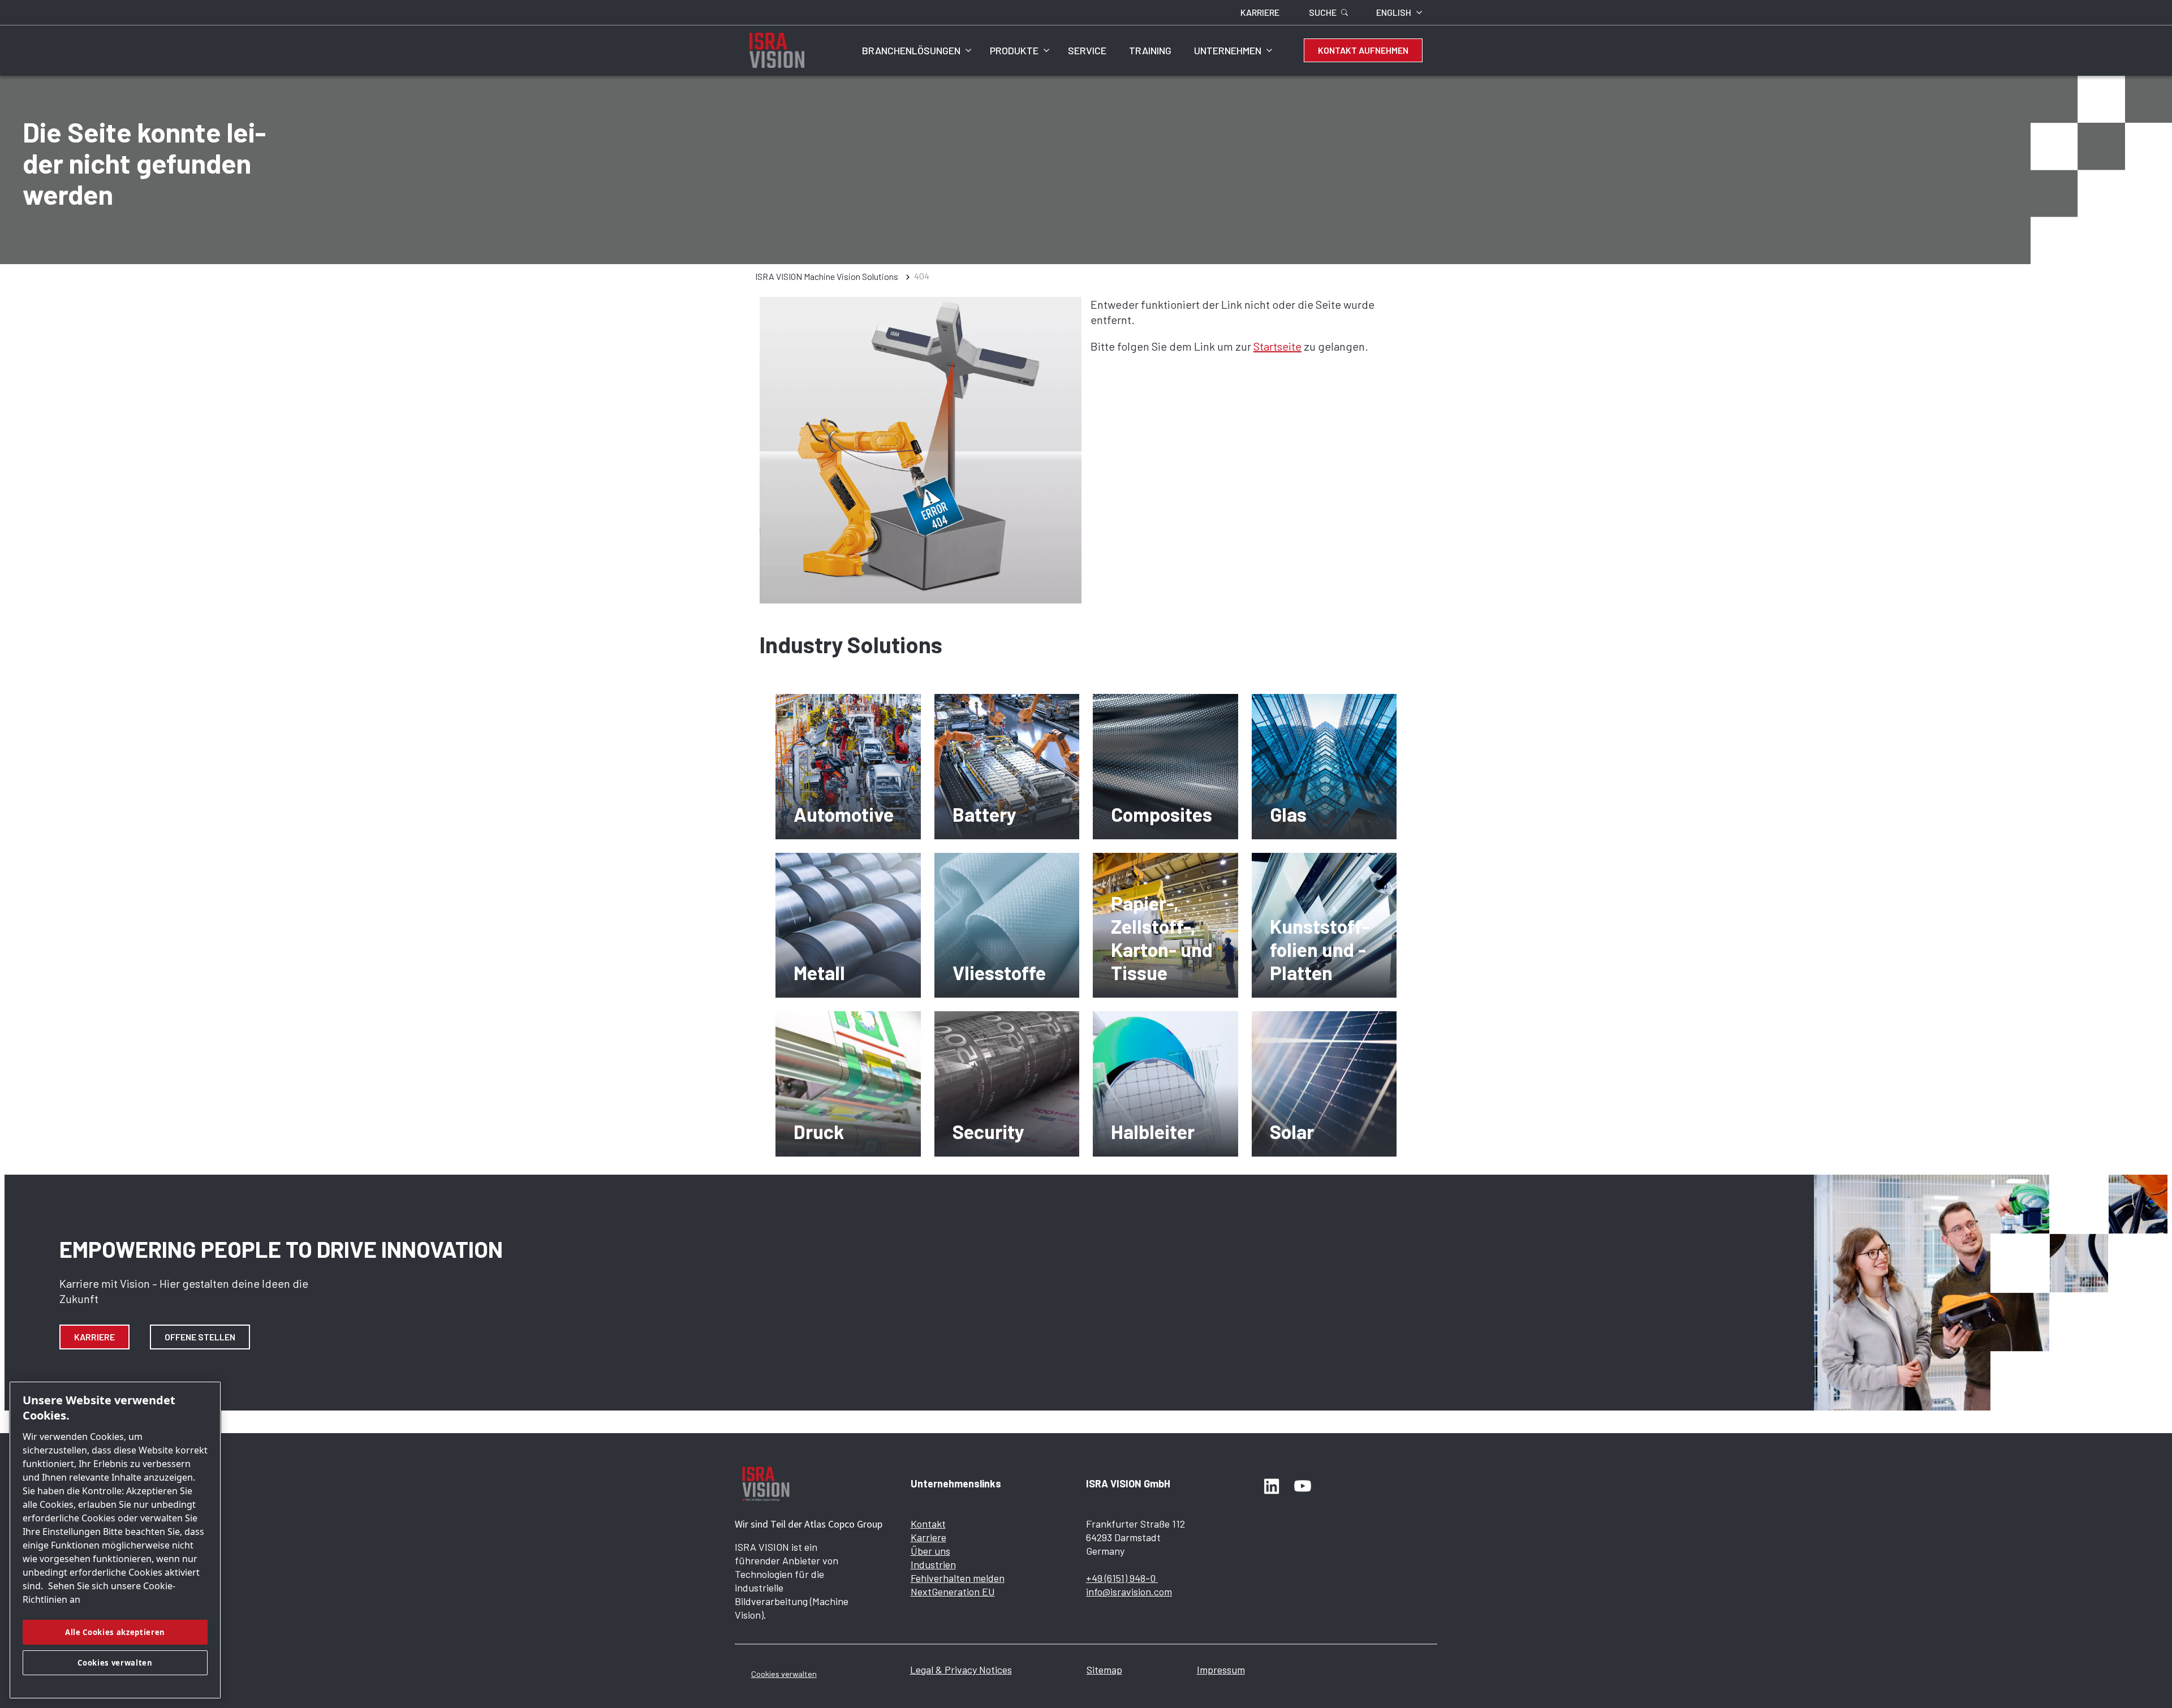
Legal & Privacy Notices (961, 1670)
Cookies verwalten (784, 1674)
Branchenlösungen (911, 50)
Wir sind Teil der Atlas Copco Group (809, 1524)
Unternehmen (1228, 50)
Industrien (933, 1564)
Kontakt (928, 1524)
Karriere (94, 1337)
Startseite (1277, 346)
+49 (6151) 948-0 (1122, 1578)
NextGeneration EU (953, 1591)
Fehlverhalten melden (958, 1578)
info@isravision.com (1129, 1591)
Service (1087, 50)
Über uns (930, 1551)
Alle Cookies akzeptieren (115, 1632)
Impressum (1221, 1670)
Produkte (1014, 50)
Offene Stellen (200, 1337)
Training (1150, 50)
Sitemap (1104, 1670)
